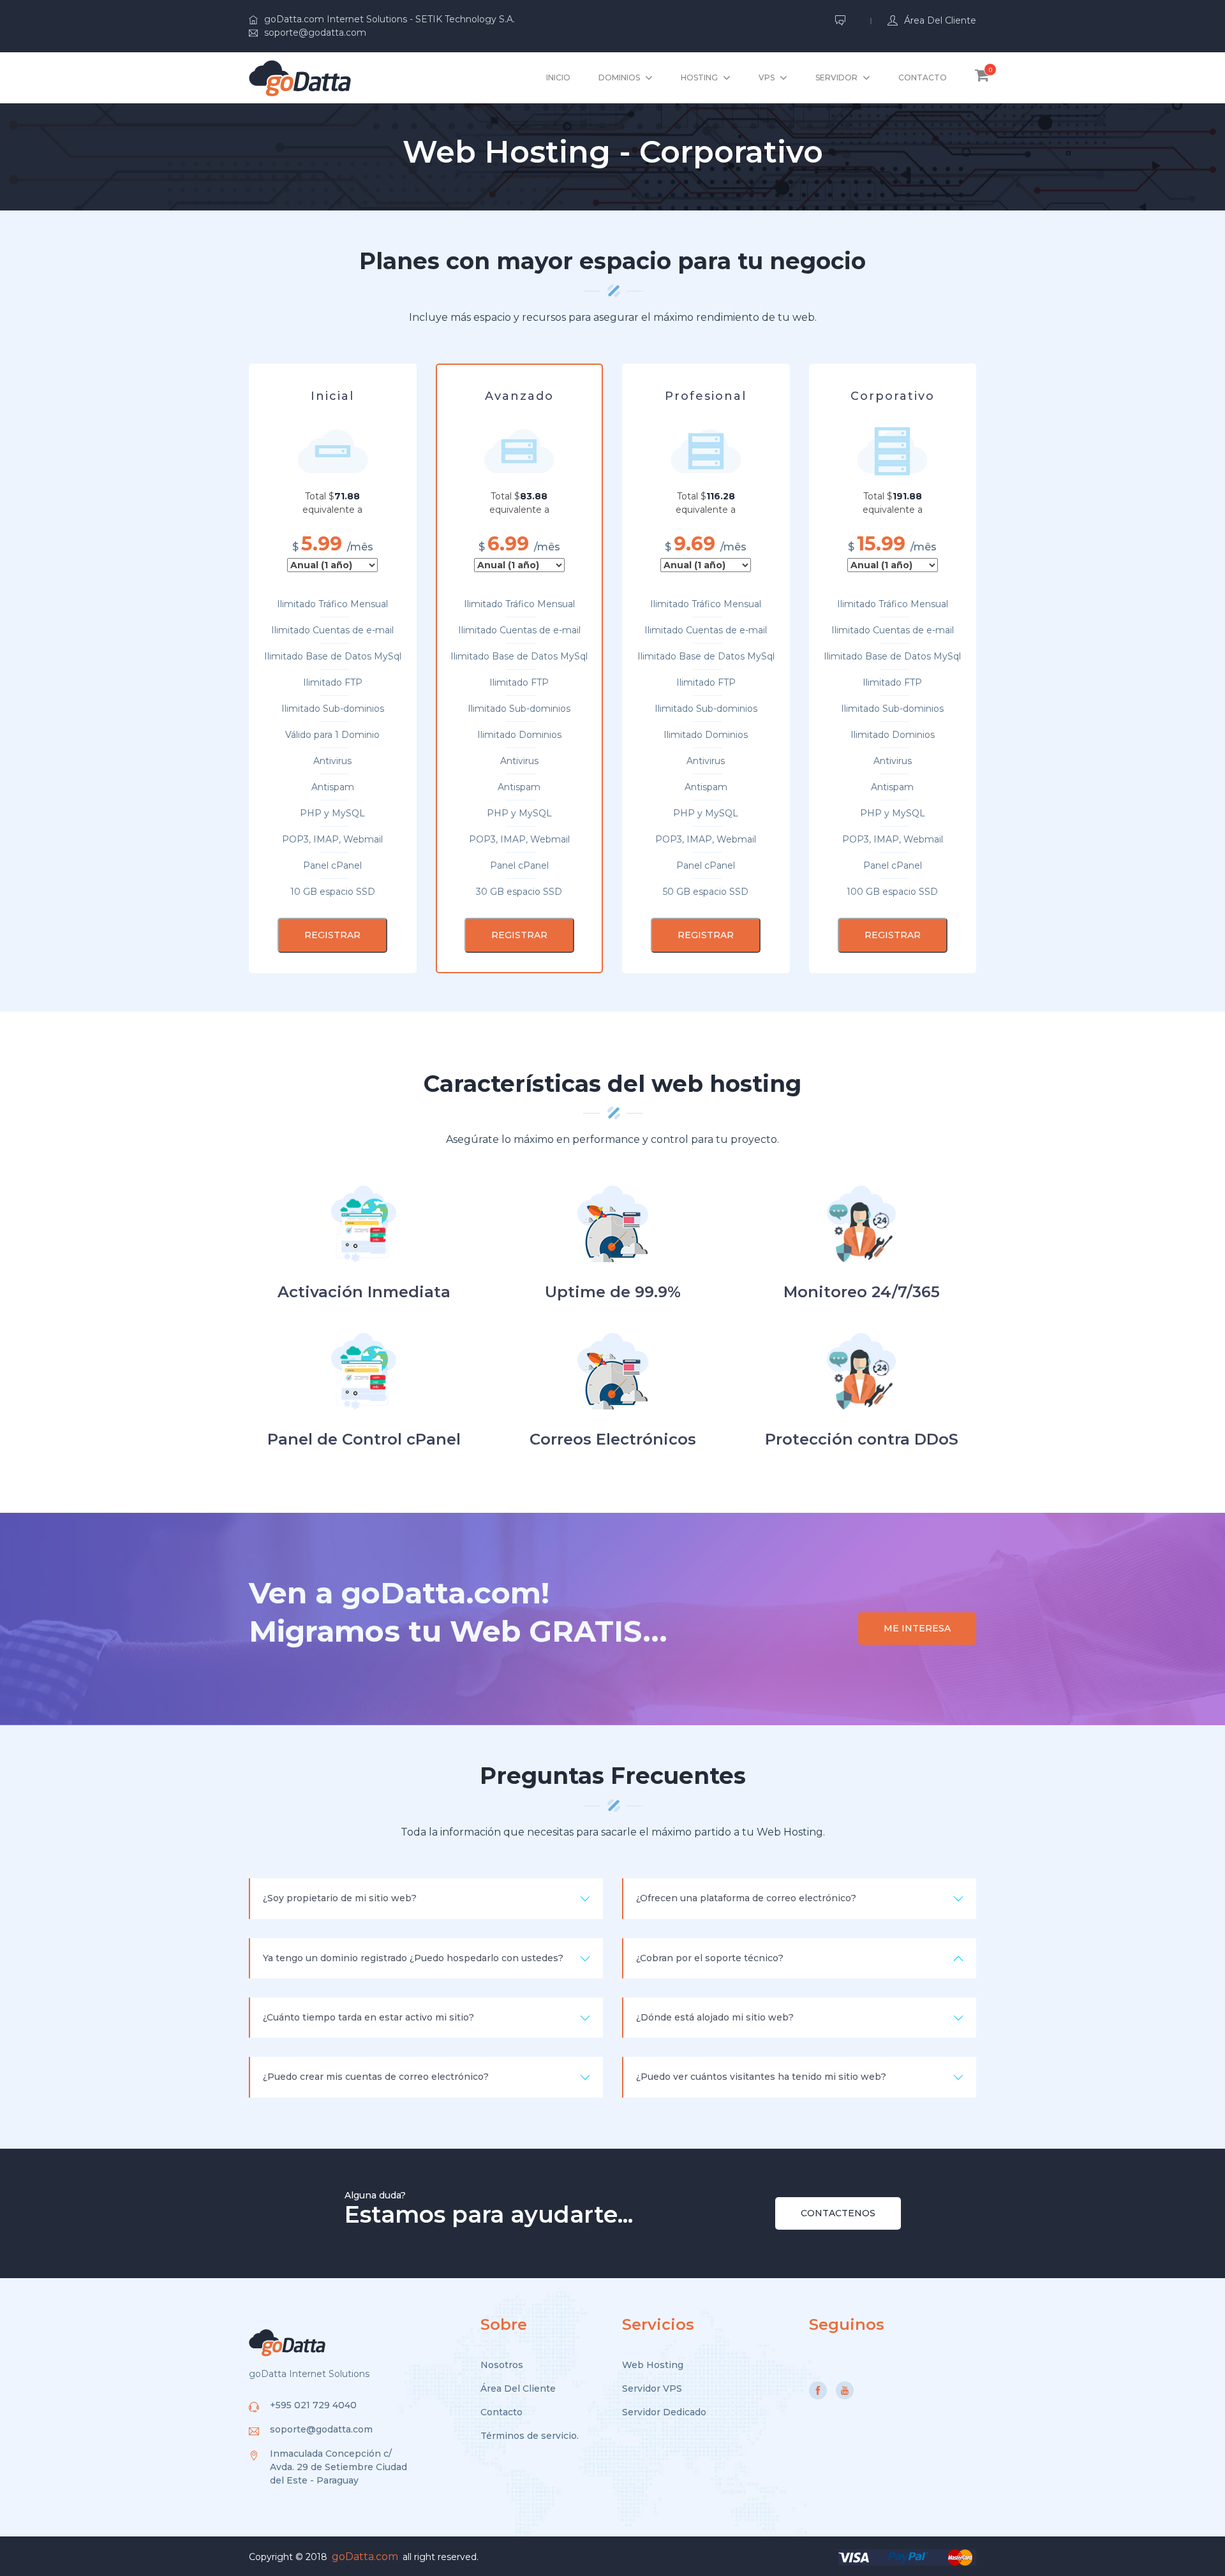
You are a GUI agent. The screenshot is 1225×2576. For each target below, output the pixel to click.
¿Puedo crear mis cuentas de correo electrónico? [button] (376, 2077)
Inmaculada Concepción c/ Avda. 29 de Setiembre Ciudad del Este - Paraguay (338, 2467)
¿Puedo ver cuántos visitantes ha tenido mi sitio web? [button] (761, 2077)
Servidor (836, 77)
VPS (767, 77)
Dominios (619, 77)
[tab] (427, 1898)
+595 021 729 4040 (313, 2405)
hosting (699, 77)
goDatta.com (365, 2557)
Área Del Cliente (518, 2388)
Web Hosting (653, 2365)
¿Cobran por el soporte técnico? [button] (710, 1958)
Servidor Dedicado (664, 2412)
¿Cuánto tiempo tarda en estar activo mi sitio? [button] (368, 2017)
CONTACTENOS (838, 2213)
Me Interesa (917, 1628)
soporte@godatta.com (315, 33)
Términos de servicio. (530, 2436)
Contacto (923, 77)
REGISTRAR (332, 935)
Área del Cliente (940, 20)
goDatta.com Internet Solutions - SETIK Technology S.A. (390, 19)
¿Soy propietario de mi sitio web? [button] (340, 1898)
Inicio (558, 77)
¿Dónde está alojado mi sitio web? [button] (715, 2017)
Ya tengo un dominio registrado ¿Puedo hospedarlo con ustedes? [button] (413, 1958)
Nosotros (502, 2365)
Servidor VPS (652, 2388)
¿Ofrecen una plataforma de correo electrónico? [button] (746, 1898)
